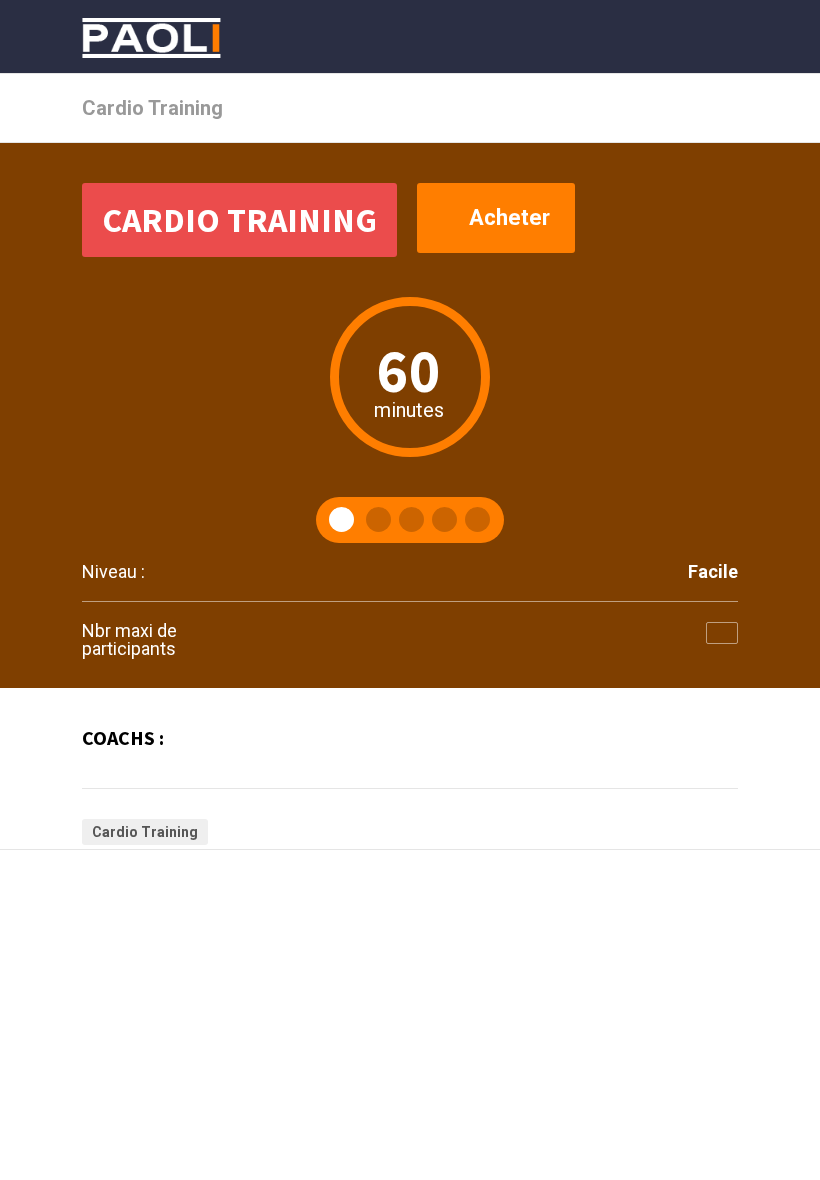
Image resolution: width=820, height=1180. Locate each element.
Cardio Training (145, 832)
